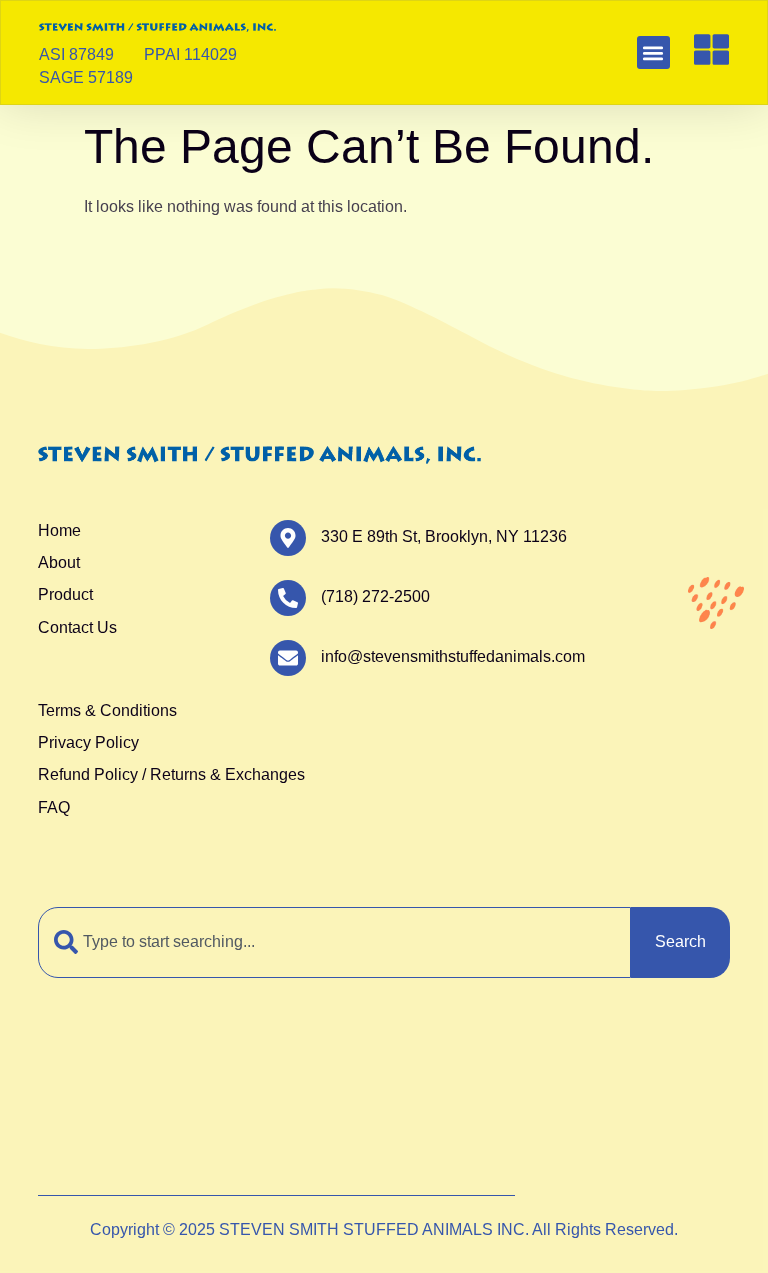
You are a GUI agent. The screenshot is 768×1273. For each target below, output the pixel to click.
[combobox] (334, 942)
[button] (653, 52)
